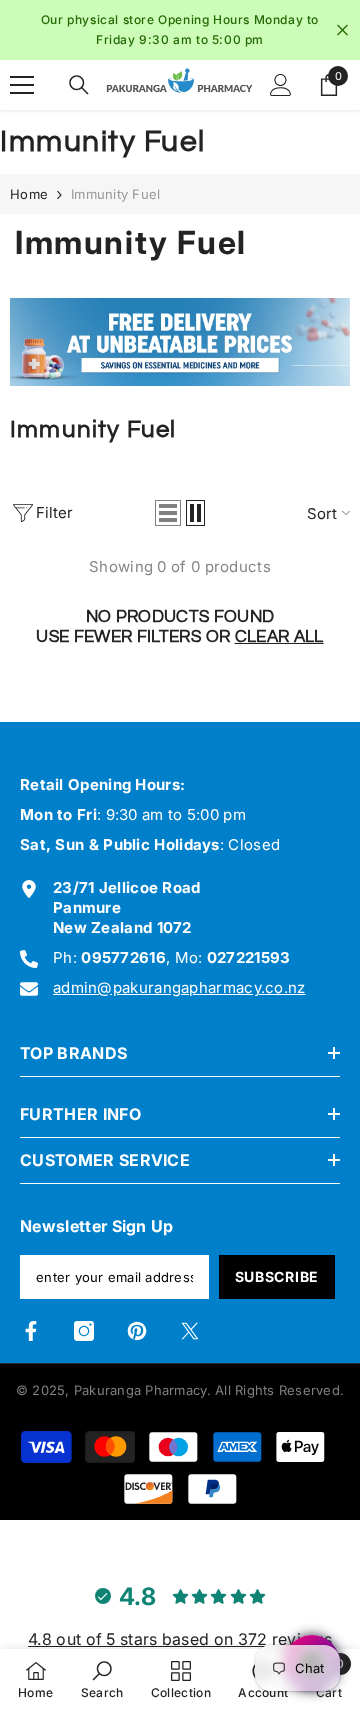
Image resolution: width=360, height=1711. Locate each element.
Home (29, 194)
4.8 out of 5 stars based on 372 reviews (180, 1639)
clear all (279, 637)
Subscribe (277, 1276)
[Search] (79, 85)
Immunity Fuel (115, 194)
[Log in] (281, 85)
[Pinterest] (137, 1331)
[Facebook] (31, 1331)
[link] (180, 342)
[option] (180, 30)
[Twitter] (190, 1331)
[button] (168, 513)
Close (342, 30)
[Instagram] (84, 1331)
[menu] (22, 85)
